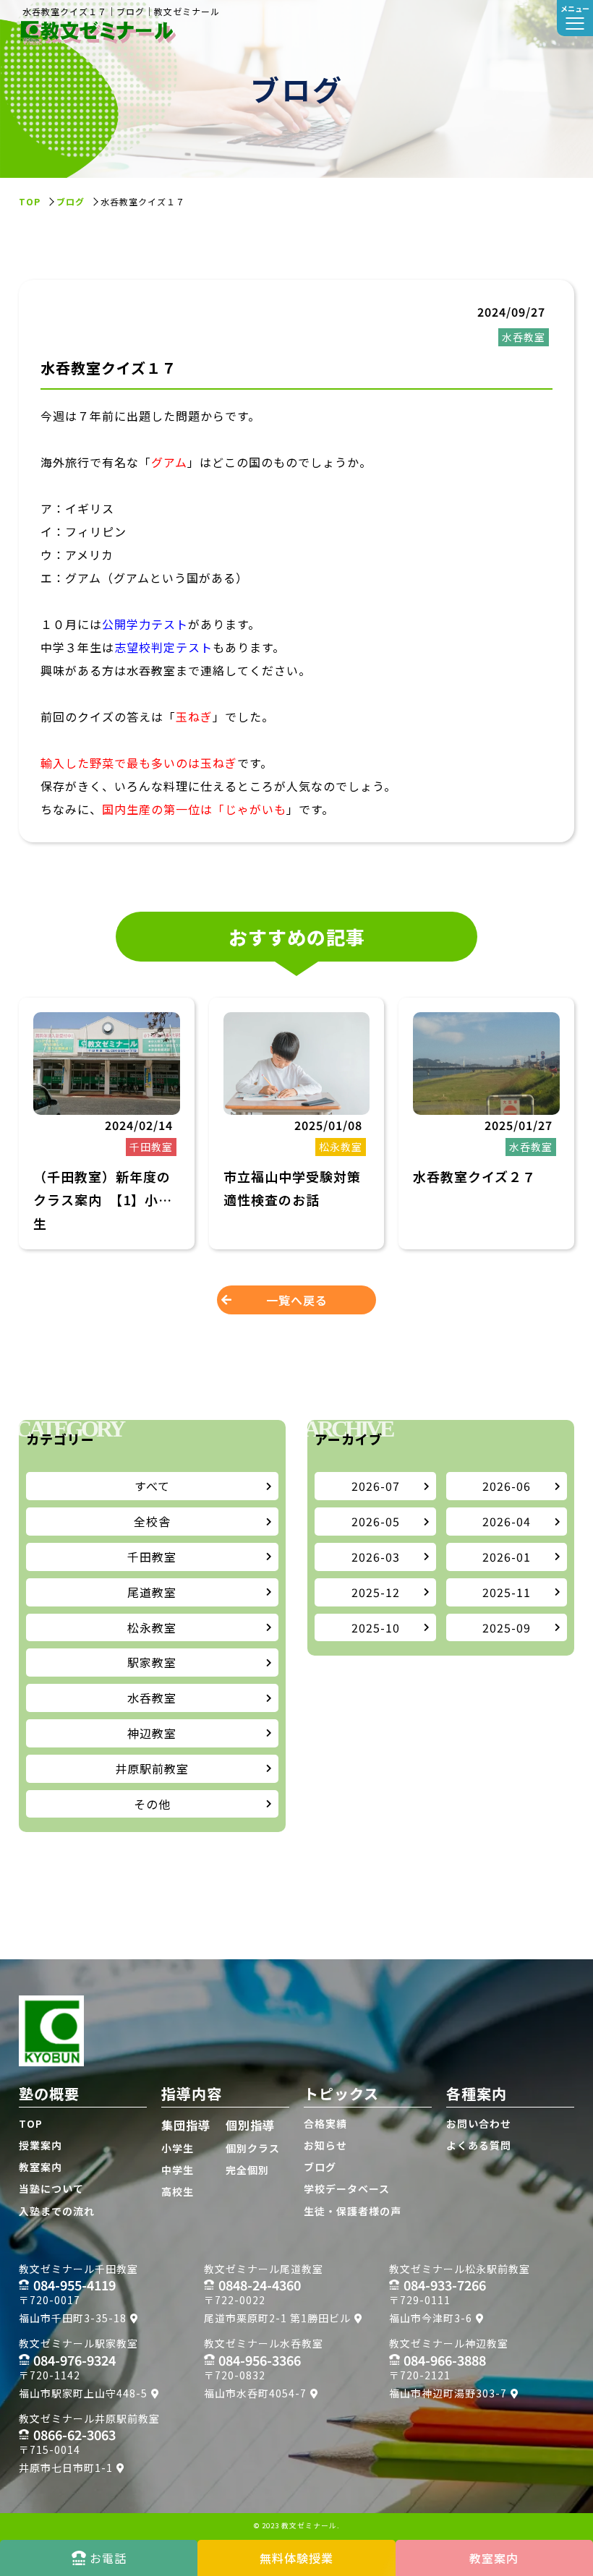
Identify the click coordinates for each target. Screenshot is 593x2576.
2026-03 (376, 1557)
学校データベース (347, 2188)
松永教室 (152, 1627)
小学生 (178, 2148)
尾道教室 (152, 1592)
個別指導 (250, 2125)
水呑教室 (152, 1698)
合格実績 (325, 2123)
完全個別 (247, 2170)
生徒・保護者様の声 (353, 2211)
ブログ (71, 201)
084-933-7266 (445, 2285)
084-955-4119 (74, 2285)
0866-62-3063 (74, 2434)
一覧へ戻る (297, 1300)
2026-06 (507, 1486)
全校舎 (152, 1521)
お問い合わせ (479, 2123)
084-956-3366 (260, 2360)
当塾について (51, 2188)
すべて (152, 1486)
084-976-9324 (74, 2360)
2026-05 (376, 1521)
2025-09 (507, 1627)
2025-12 (376, 1592)
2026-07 (376, 1486)
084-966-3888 (445, 2360)
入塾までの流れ (57, 2211)
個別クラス (253, 2148)
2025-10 (376, 1627)
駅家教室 (152, 1662)
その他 (152, 1804)
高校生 (178, 2191)
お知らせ (325, 2145)
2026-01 (507, 1557)
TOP (31, 2123)
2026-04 (507, 1521)
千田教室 (152, 1557)
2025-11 (507, 1592)
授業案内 (40, 2145)
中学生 (178, 2170)
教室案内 (40, 2167)
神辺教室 (152, 1733)
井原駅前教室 (152, 1768)
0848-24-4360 (260, 2285)
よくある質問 (479, 2145)
